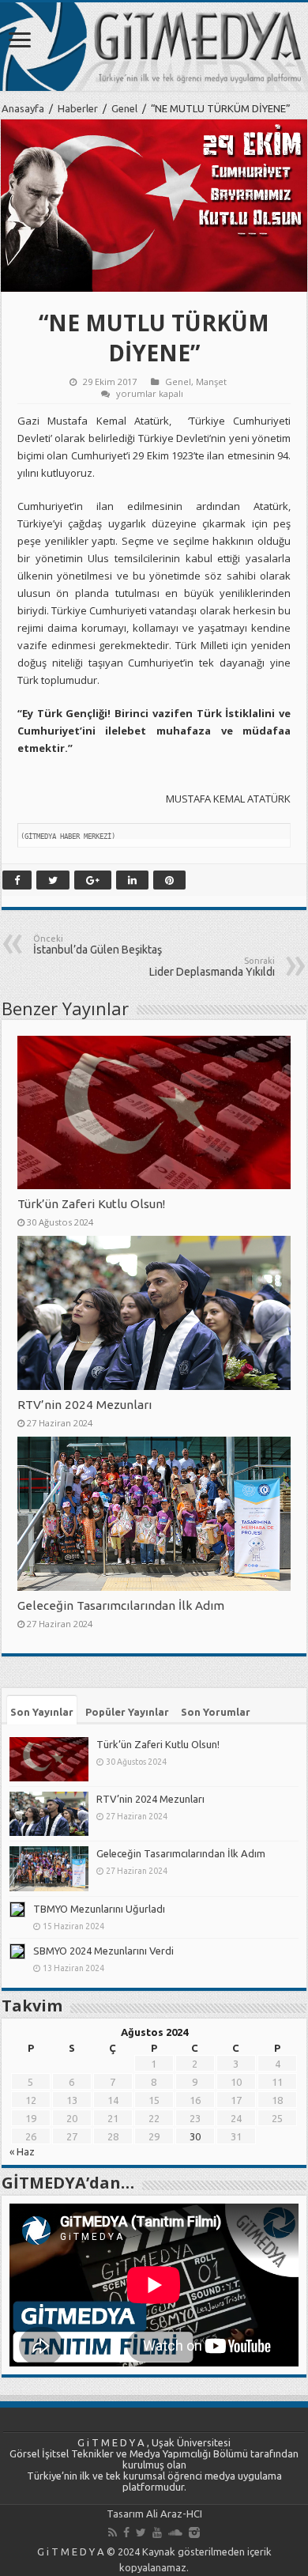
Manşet (211, 381)
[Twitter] (141, 2533)
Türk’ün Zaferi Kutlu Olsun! (91, 1204)
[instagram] (194, 2533)
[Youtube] (157, 2533)
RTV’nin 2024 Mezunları (85, 1405)
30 (195, 2136)
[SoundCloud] (175, 2533)
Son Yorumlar (216, 1712)
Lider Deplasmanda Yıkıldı (212, 967)
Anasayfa (23, 108)
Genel (124, 108)
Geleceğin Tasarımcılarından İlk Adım (121, 1605)
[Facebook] (126, 2533)
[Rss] (113, 2533)
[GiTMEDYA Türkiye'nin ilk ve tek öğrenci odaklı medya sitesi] (154, 47)
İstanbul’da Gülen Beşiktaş (98, 945)
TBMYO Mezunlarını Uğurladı (99, 1909)
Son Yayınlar (42, 1712)
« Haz (22, 2151)
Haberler (78, 108)
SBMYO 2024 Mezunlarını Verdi (103, 1951)
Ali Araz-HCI (174, 2514)
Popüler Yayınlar (127, 1712)
